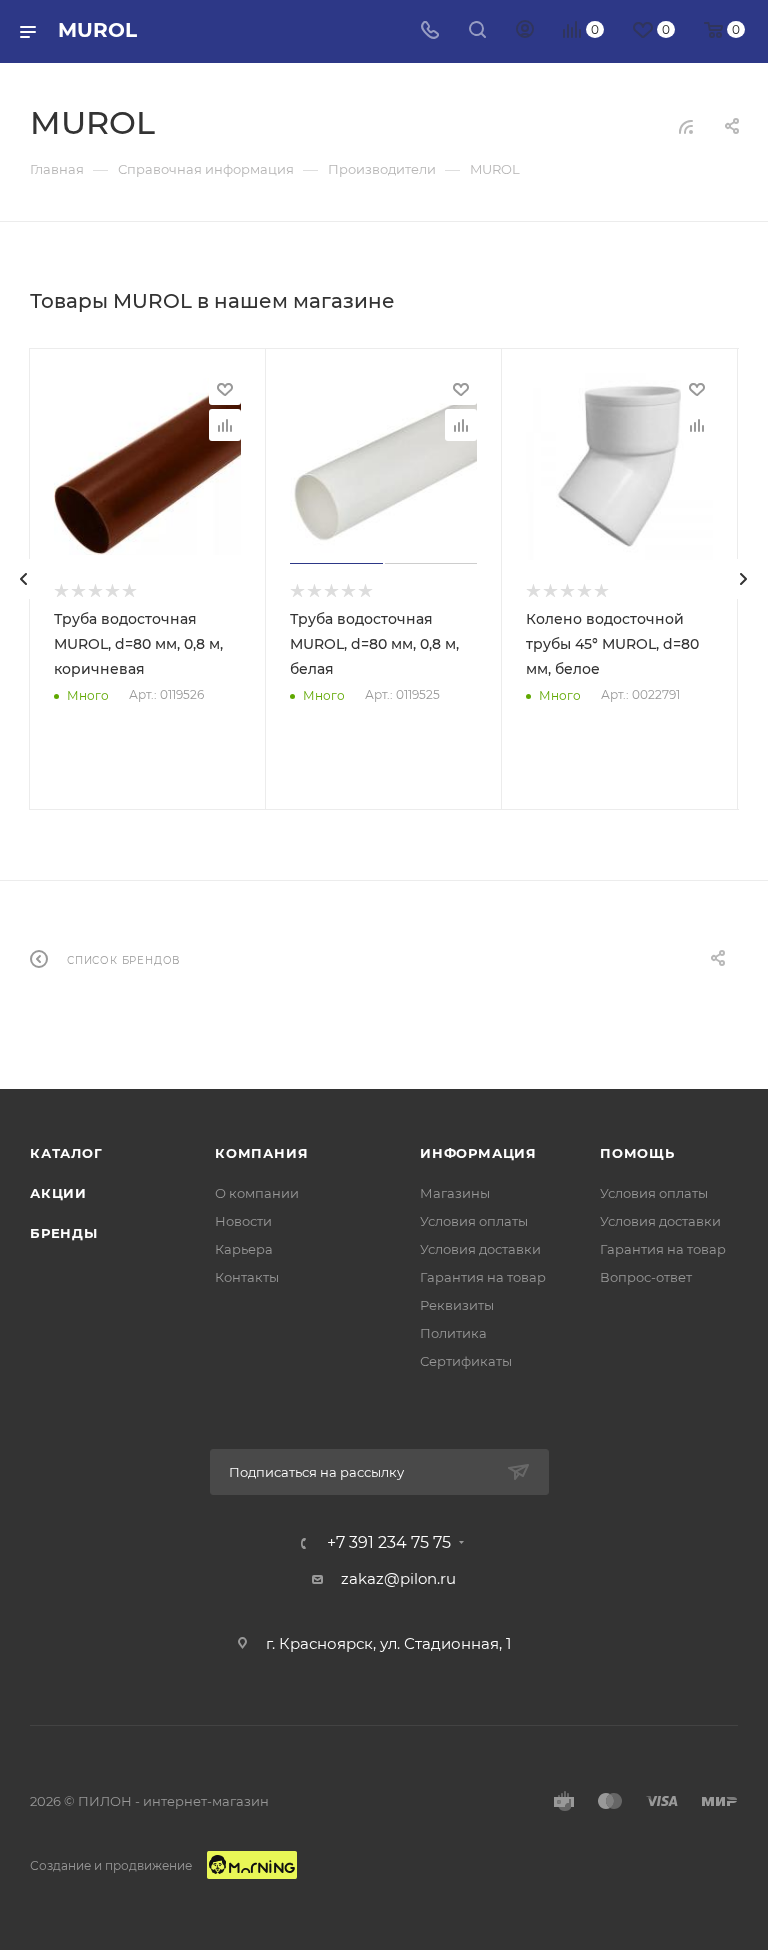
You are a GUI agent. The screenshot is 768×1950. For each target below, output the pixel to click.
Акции (58, 1193)
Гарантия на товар (483, 1277)
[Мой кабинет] (525, 31)
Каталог (66, 1153)
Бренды (64, 1233)
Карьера (244, 1249)
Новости (243, 1221)
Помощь (637, 1153)
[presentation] (24, 579)
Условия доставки (480, 1249)
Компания (261, 1153)
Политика (453, 1333)
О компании (257, 1193)
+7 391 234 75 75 (389, 1543)
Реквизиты (457, 1305)
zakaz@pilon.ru (398, 1578)
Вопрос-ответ (646, 1277)
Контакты (247, 1277)
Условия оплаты (474, 1221)
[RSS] (686, 126)
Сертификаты (466, 1361)
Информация (478, 1153)
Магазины (455, 1193)
